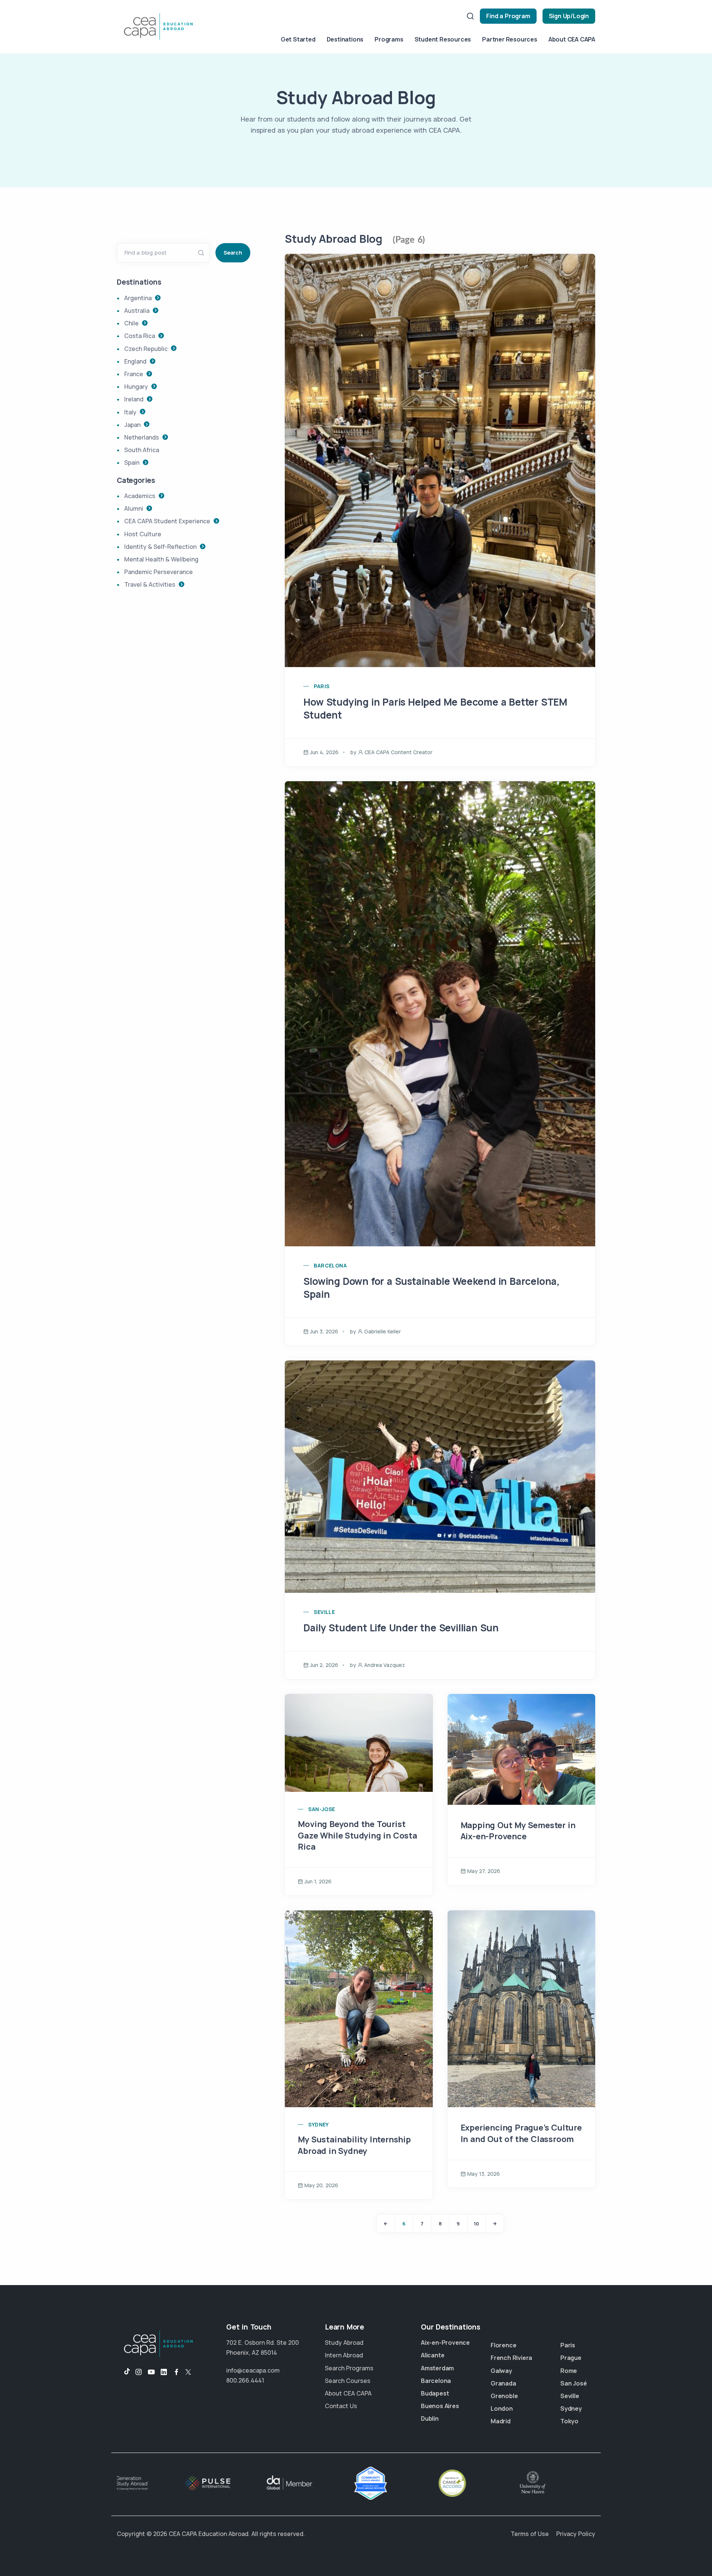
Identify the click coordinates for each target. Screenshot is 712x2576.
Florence (503, 2345)
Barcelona (436, 2381)
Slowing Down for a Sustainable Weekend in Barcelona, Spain (431, 1288)
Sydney (571, 2408)
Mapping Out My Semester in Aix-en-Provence (518, 1831)
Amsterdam (437, 2368)
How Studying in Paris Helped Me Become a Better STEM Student (435, 708)
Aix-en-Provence (445, 2343)
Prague (571, 2358)
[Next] (495, 2224)
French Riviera (511, 2358)
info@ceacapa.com (253, 2370)
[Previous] (386, 2224)
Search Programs (349, 2368)
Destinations (345, 39)
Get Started (298, 39)
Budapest (435, 2393)
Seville (570, 2396)
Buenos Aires (440, 2406)
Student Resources (443, 39)
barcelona (330, 1265)
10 (477, 2224)
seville (324, 1612)
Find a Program (508, 16)
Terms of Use (530, 2534)
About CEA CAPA (572, 39)
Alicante (433, 2355)
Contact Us (341, 2406)
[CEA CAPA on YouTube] (151, 2372)
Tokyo (569, 2421)
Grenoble (504, 2396)
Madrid (501, 2421)
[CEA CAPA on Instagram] (139, 2372)
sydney (318, 2124)
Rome (569, 2371)
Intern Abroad (344, 2355)
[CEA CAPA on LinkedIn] (164, 2372)
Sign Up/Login (569, 16)
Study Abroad (344, 2343)
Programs (389, 39)
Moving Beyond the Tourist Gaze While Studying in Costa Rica (357, 1836)
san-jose (322, 1809)
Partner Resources (510, 39)
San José (573, 2383)
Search (233, 253)
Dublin (430, 2418)
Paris (568, 2345)
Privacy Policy (576, 2534)
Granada (503, 2383)
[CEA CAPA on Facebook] (177, 2372)
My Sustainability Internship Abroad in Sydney (354, 2145)
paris (322, 686)
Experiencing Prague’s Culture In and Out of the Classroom (521, 2133)
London (502, 2408)
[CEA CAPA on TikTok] (123, 2372)
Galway (501, 2371)
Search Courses (348, 2381)
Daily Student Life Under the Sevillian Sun (401, 1628)
